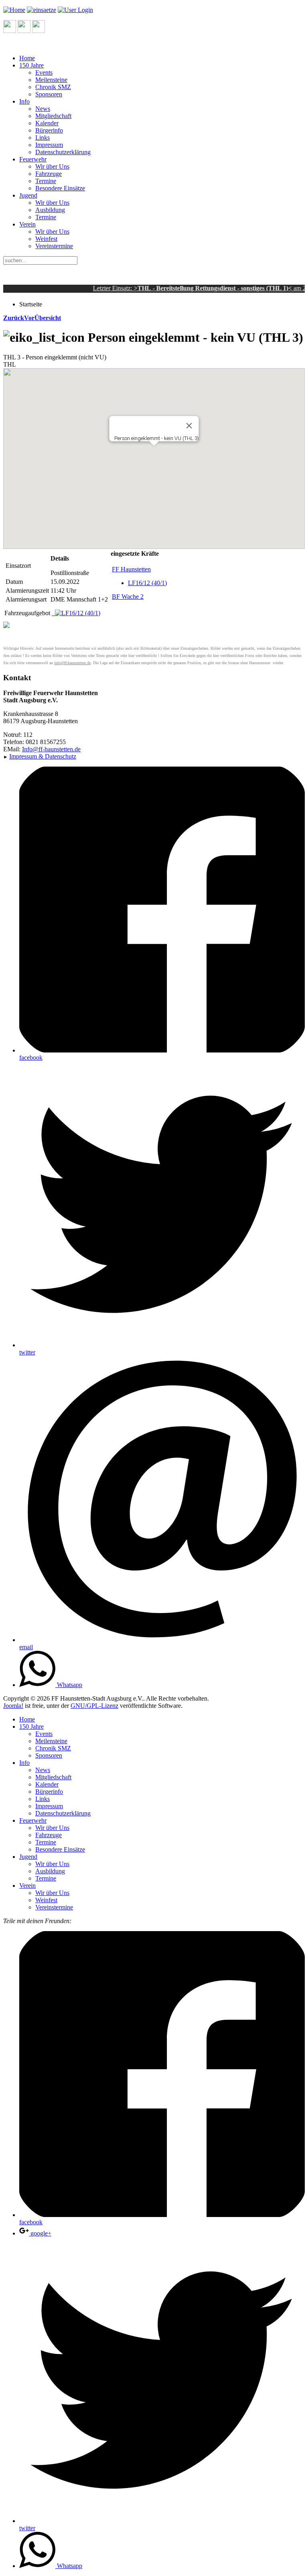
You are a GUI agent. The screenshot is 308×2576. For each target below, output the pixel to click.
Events (44, 72)
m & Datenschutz (43, 756)
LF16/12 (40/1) (147, 583)
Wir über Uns (52, 166)
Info (24, 101)
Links (43, 138)
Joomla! (13, 1706)
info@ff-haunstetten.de (72, 663)
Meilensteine (51, 80)
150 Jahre (31, 65)
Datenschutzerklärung (63, 152)
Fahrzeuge (49, 174)
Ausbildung (50, 210)
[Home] (14, 10)
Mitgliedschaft (53, 116)
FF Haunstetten (131, 569)
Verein (27, 224)
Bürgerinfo (49, 130)
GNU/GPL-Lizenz (94, 1706)
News (43, 109)
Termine (46, 181)
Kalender (47, 123)
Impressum (49, 145)
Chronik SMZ (53, 87)
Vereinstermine (54, 246)
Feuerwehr (33, 159)
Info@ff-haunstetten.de (51, 749)
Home (27, 58)
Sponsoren (49, 94)
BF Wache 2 (128, 597)
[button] (154, 452)
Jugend (28, 195)
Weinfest (46, 239)
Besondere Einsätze (60, 188)
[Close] (189, 426)
